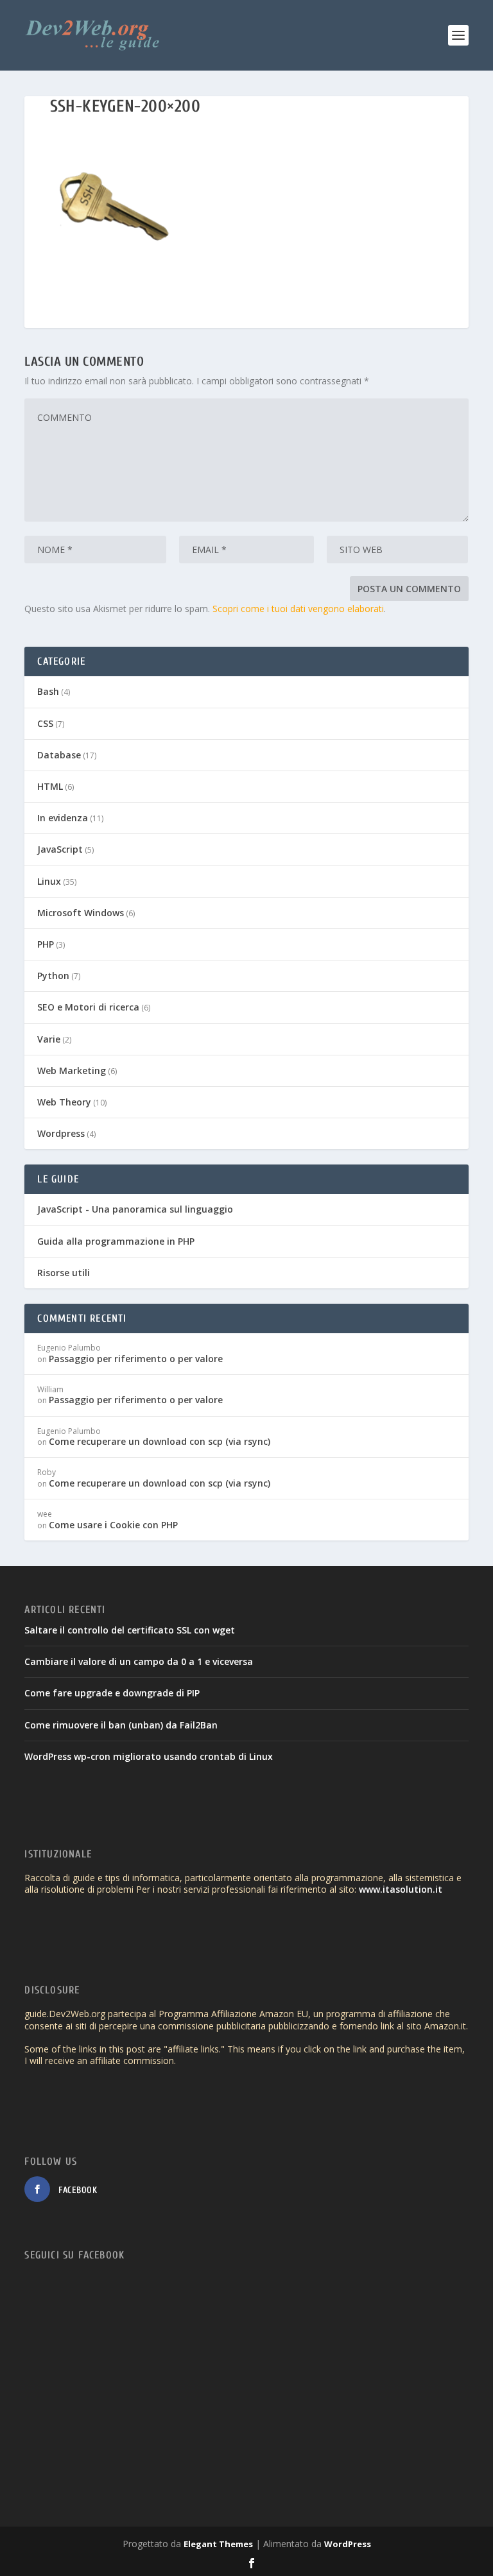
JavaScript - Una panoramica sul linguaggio (135, 1209)
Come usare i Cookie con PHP (113, 1525)
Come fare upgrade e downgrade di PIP (112, 1693)
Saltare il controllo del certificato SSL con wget (130, 1630)
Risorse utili (64, 1273)
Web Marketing (72, 1070)
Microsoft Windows (81, 913)
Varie (49, 1039)
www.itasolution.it (401, 1889)
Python (53, 976)
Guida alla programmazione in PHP (116, 1241)
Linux (49, 881)
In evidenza (63, 818)
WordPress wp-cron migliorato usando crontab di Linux (149, 1756)
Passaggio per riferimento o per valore (136, 1359)
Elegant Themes (218, 2544)
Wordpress (61, 1133)
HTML (50, 786)
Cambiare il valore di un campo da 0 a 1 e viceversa (139, 1661)
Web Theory (64, 1102)
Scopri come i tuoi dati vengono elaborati (298, 609)
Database (59, 755)
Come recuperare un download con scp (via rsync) (160, 1441)
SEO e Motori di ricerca (88, 1007)
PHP (46, 944)
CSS (45, 723)
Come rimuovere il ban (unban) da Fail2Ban (121, 1725)
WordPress (348, 2544)
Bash (48, 691)
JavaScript (60, 849)
